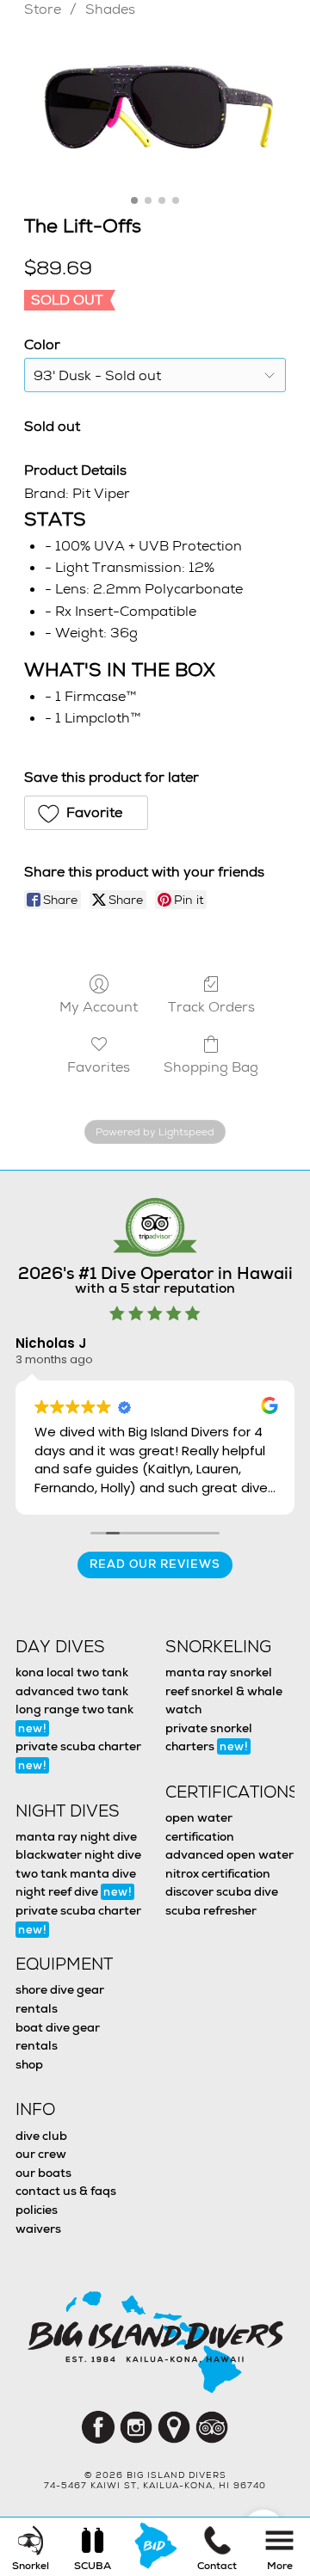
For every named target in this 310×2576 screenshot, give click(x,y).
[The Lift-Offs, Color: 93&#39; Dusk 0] (155, 112)
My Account (99, 1006)
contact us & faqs (66, 2191)
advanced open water (229, 1854)
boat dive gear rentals (58, 2037)
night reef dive (74, 1891)
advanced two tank (72, 1691)
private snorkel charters (209, 1737)
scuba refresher (211, 1910)
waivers (38, 2229)
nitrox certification (218, 1873)
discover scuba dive (222, 1891)
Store (43, 9)
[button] (86, 813)
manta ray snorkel (219, 1672)
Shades (110, 9)
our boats (43, 2173)
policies (37, 2210)
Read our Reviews (155, 1564)
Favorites (99, 1067)
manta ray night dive (76, 1836)
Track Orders (211, 1006)
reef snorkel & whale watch (224, 1700)
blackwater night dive (78, 1854)
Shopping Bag (211, 1067)
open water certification (200, 1827)
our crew (41, 2154)
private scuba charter (78, 1755)
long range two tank (74, 1718)
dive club (41, 2136)
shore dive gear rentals (60, 1999)
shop (29, 2064)
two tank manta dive (76, 1873)
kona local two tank (72, 1672)
